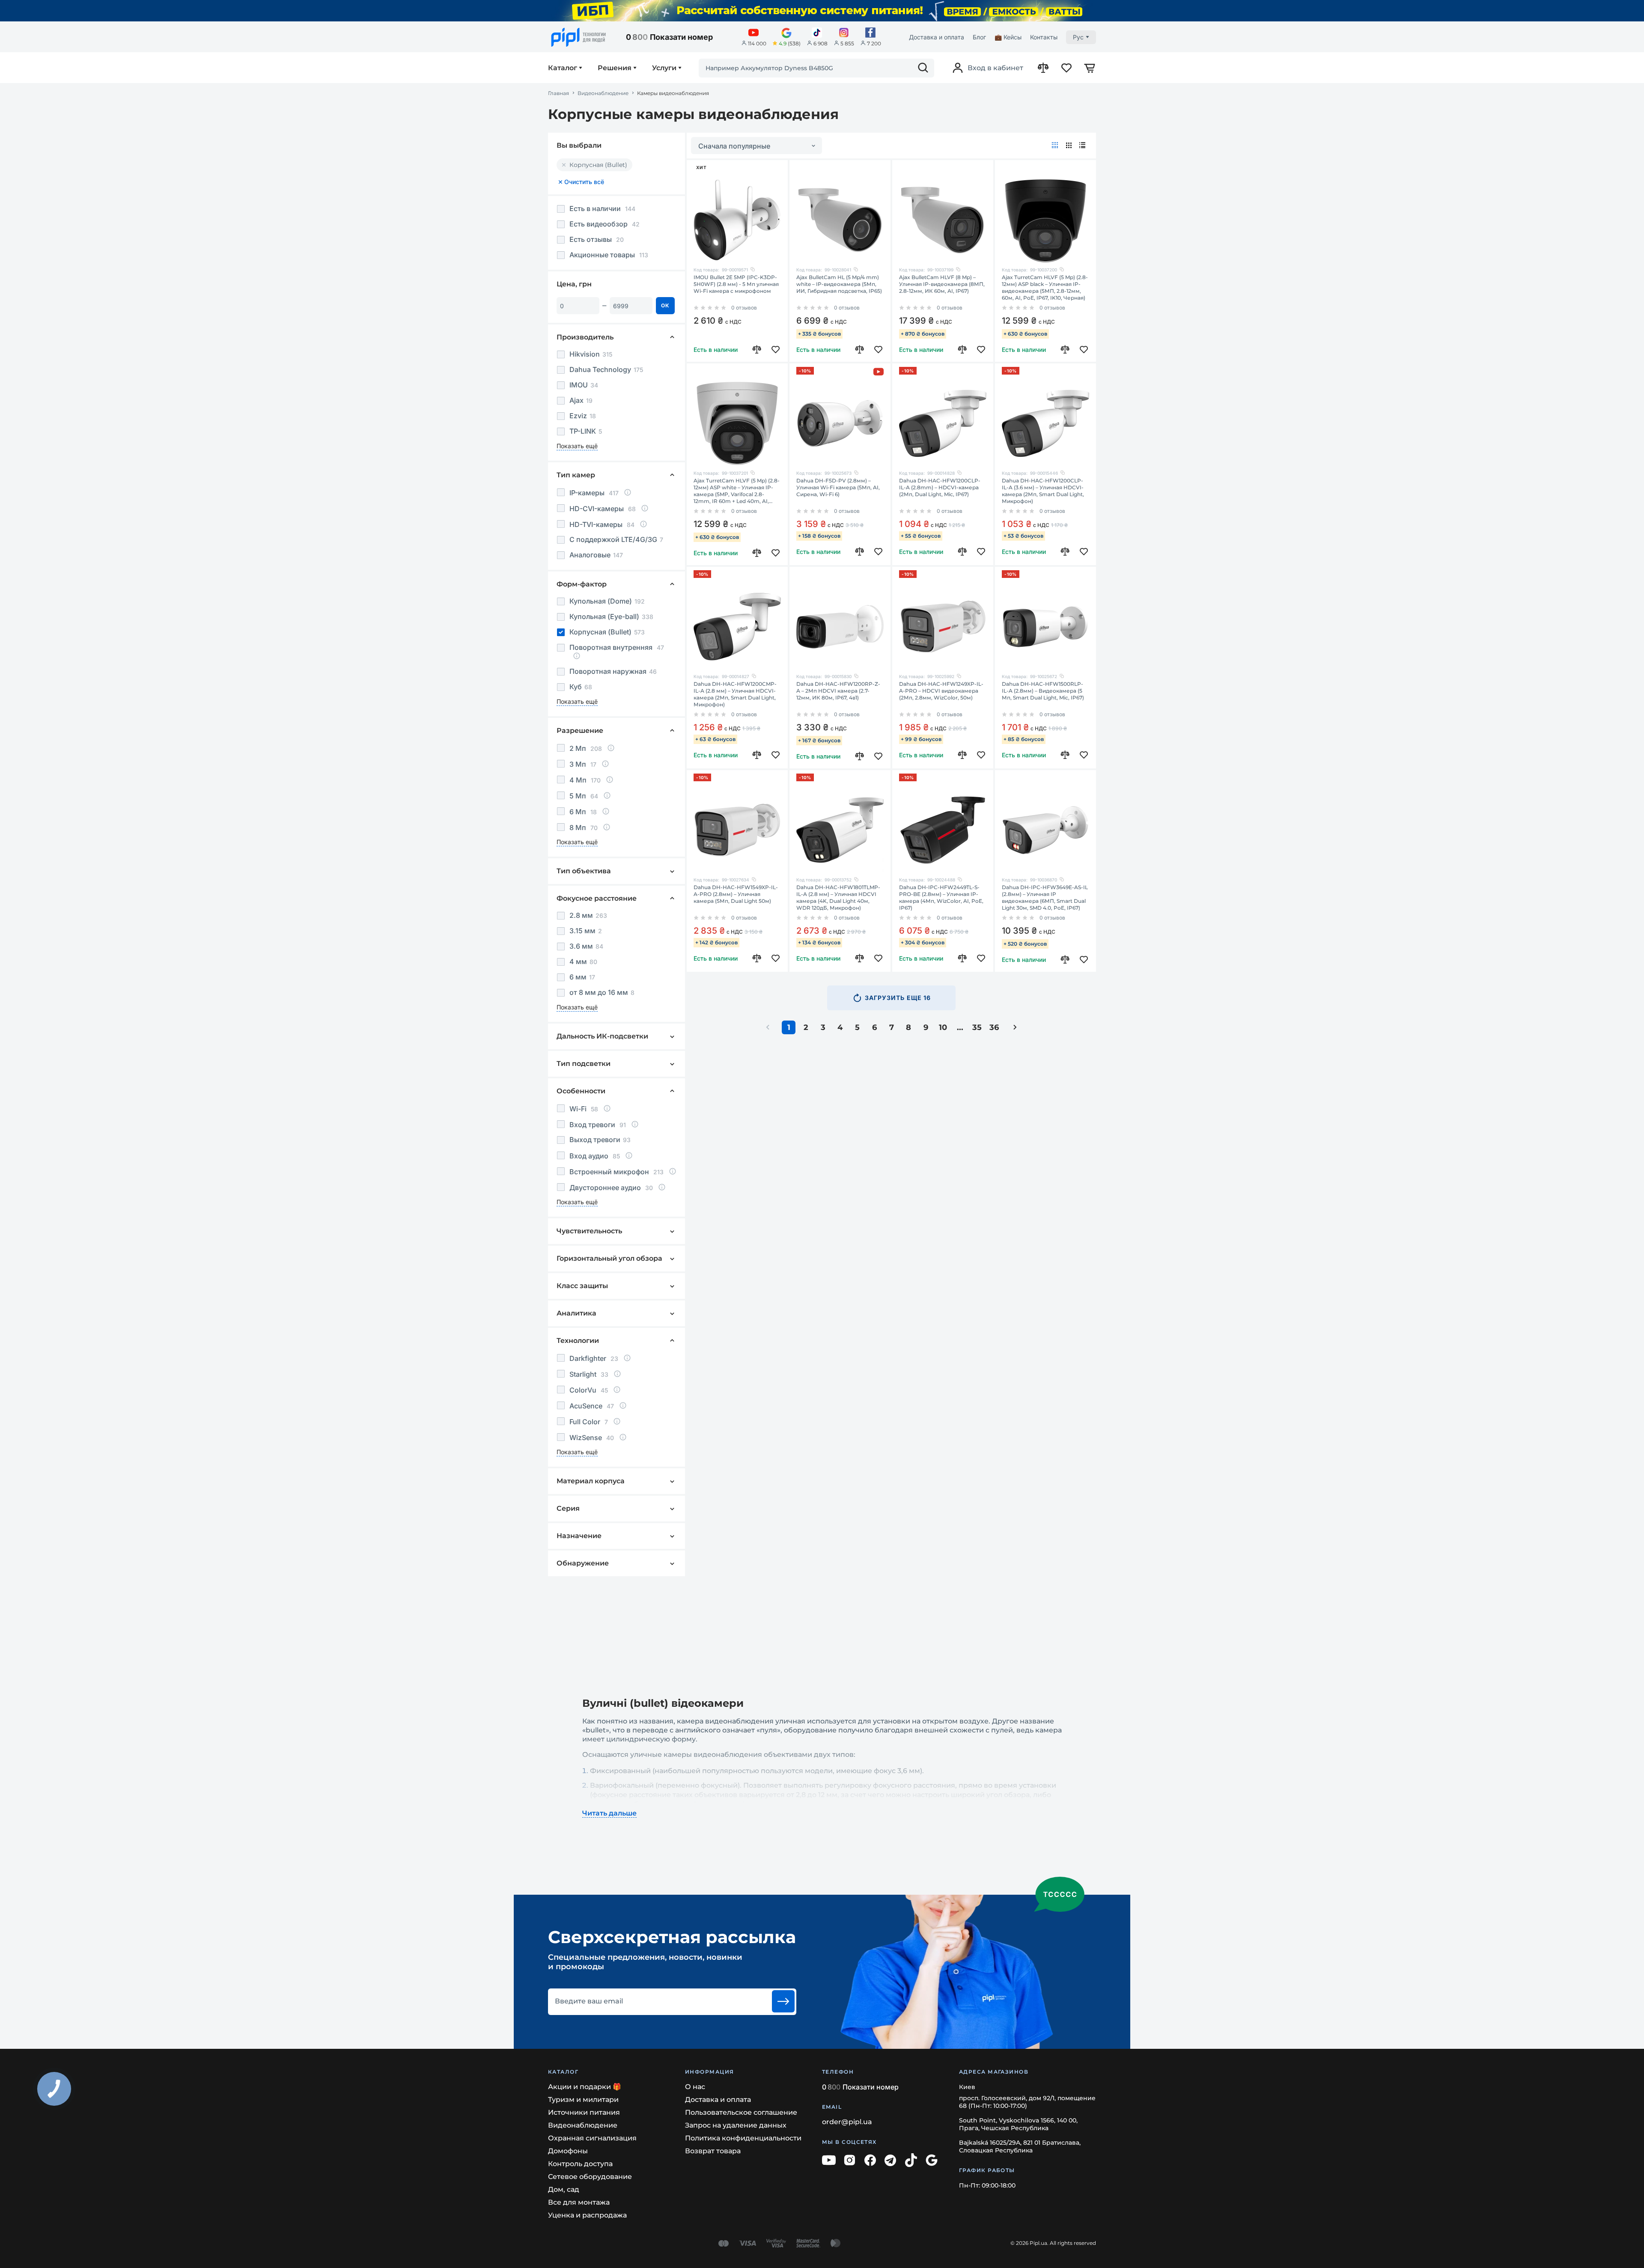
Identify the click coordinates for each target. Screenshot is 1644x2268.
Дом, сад (564, 2189)
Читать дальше (609, 1813)
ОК (665, 305)
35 (977, 1027)
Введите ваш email (589, 2001)
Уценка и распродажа (587, 2215)
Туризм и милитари (583, 2100)
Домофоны (568, 2151)
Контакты (1044, 37)
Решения (615, 68)
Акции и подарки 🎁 (585, 2087)
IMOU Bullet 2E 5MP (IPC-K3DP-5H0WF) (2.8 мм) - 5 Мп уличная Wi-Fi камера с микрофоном (736, 284)
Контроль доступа (580, 2164)
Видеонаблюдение (603, 93)
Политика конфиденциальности (743, 2138)
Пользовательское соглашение (741, 2112)
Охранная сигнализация (592, 2138)
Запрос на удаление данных (736, 2125)
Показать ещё (577, 446)
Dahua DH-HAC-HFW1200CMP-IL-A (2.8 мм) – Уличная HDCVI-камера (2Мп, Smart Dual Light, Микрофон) (735, 694)
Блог (979, 37)
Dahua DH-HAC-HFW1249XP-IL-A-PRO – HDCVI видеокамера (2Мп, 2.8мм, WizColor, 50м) (941, 691)
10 (943, 1027)
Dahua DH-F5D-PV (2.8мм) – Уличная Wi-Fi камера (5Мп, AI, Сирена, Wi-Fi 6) (838, 487)
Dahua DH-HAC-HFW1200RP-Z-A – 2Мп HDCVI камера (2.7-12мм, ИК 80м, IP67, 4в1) (838, 691)
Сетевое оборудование (590, 2177)
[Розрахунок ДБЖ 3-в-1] (822, 11)
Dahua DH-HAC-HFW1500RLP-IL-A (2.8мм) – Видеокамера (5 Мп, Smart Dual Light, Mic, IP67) (1043, 691)
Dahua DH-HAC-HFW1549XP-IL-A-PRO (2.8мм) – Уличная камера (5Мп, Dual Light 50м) (736, 894)
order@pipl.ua (847, 2122)
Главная (558, 93)
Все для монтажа (579, 2202)
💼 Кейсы (1008, 37)
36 (994, 1027)
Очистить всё (584, 182)
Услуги (664, 68)
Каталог (563, 68)
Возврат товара (713, 2151)
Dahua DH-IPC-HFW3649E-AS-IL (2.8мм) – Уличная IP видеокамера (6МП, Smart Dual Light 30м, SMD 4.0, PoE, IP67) (1045, 897)
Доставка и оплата (937, 37)
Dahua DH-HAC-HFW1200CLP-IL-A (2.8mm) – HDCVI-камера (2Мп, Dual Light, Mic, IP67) (940, 487)
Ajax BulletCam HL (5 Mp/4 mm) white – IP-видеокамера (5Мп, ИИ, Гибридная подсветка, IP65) (839, 284)
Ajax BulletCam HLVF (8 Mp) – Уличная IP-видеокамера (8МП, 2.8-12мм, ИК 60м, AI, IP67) (942, 284)
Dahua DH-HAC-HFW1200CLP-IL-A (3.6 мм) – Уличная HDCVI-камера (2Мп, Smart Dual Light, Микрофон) (1043, 491)
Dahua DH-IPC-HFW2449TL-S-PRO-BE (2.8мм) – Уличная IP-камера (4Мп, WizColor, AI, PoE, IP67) (941, 897)
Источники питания (584, 2112)
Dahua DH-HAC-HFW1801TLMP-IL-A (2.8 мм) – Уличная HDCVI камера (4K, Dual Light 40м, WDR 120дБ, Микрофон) (838, 897)
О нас (695, 2087)
